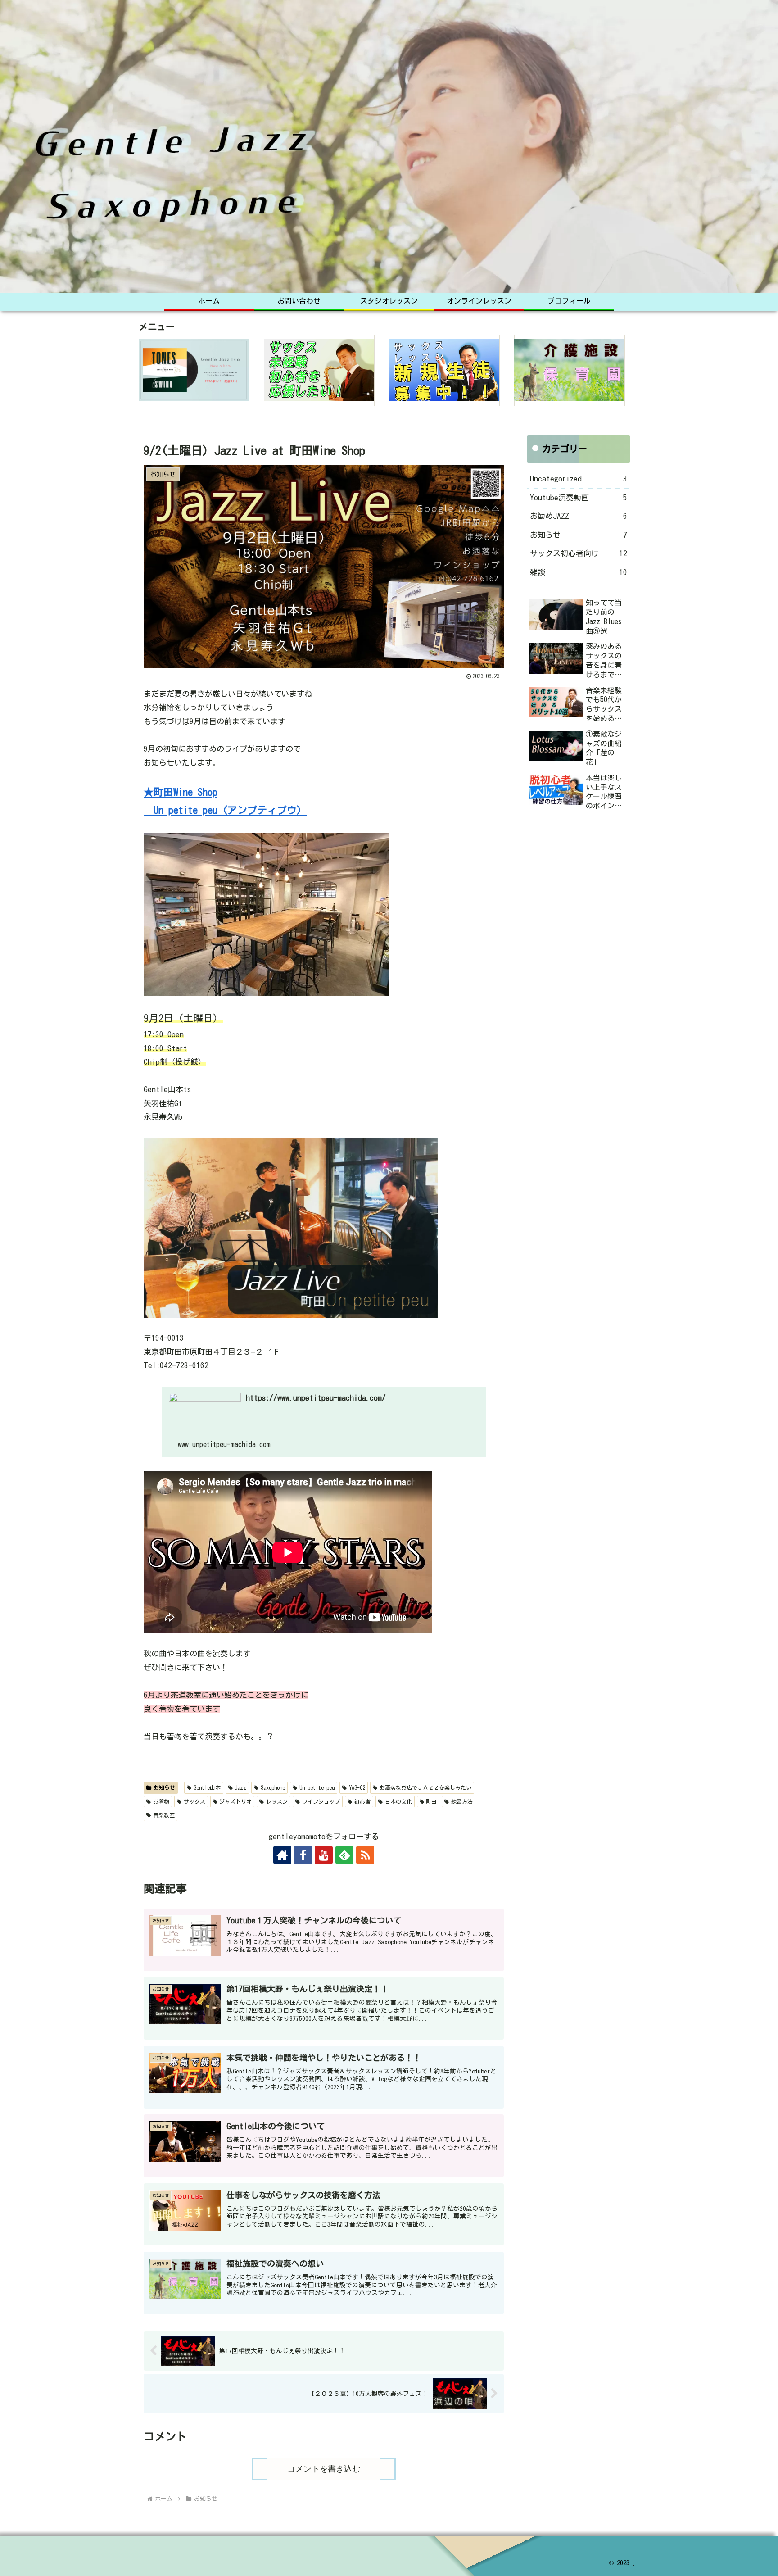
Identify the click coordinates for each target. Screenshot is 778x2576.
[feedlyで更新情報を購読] (344, 1855)
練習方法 (462, 1801)
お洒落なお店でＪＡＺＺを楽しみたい (425, 1787)
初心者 (362, 1801)
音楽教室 (164, 1815)
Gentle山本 (207, 1787)
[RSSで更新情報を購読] (365, 1855)
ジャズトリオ (235, 1801)
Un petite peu (317, 1787)
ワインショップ (321, 1801)
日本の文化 (398, 1801)
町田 (431, 1801)
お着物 (161, 1801)
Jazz (240, 1787)
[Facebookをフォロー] (303, 1855)
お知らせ (164, 1787)
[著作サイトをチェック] (282, 1855)
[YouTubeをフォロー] (324, 1855)
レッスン (277, 1801)
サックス (194, 1801)
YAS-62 (357, 1787)
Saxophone (273, 1787)
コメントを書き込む (324, 2469)
